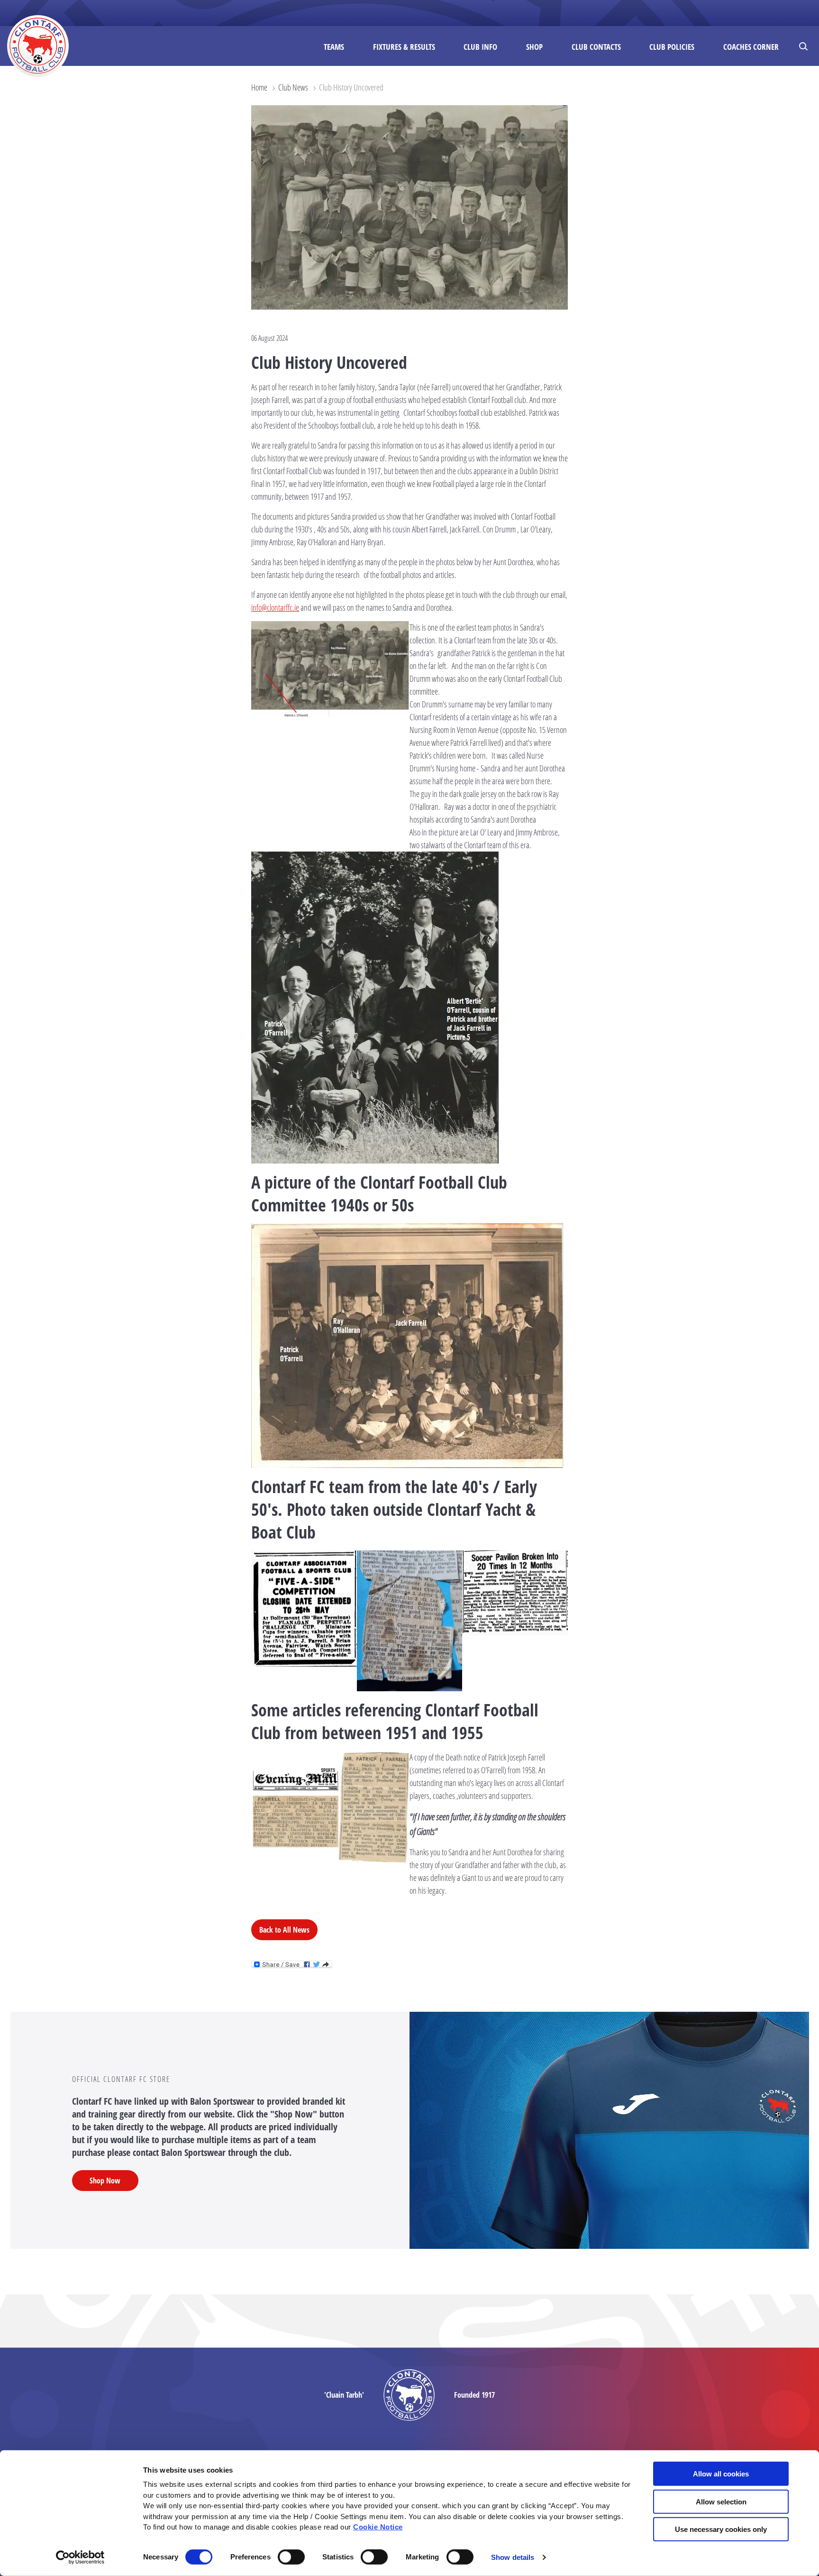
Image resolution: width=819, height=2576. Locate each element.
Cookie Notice (378, 2527)
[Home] (38, 46)
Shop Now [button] (105, 2181)
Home (259, 87)
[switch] (291, 2557)
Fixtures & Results (404, 47)
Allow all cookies (721, 2474)
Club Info (480, 47)
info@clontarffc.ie (275, 607)
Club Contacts (596, 47)
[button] (805, 46)
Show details (513, 2557)
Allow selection (721, 2501)
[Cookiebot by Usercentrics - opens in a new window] (80, 2558)
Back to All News (284, 1930)
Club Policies (672, 47)
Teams (334, 47)
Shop (534, 47)
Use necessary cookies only (721, 2529)
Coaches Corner (751, 47)
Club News (293, 87)
